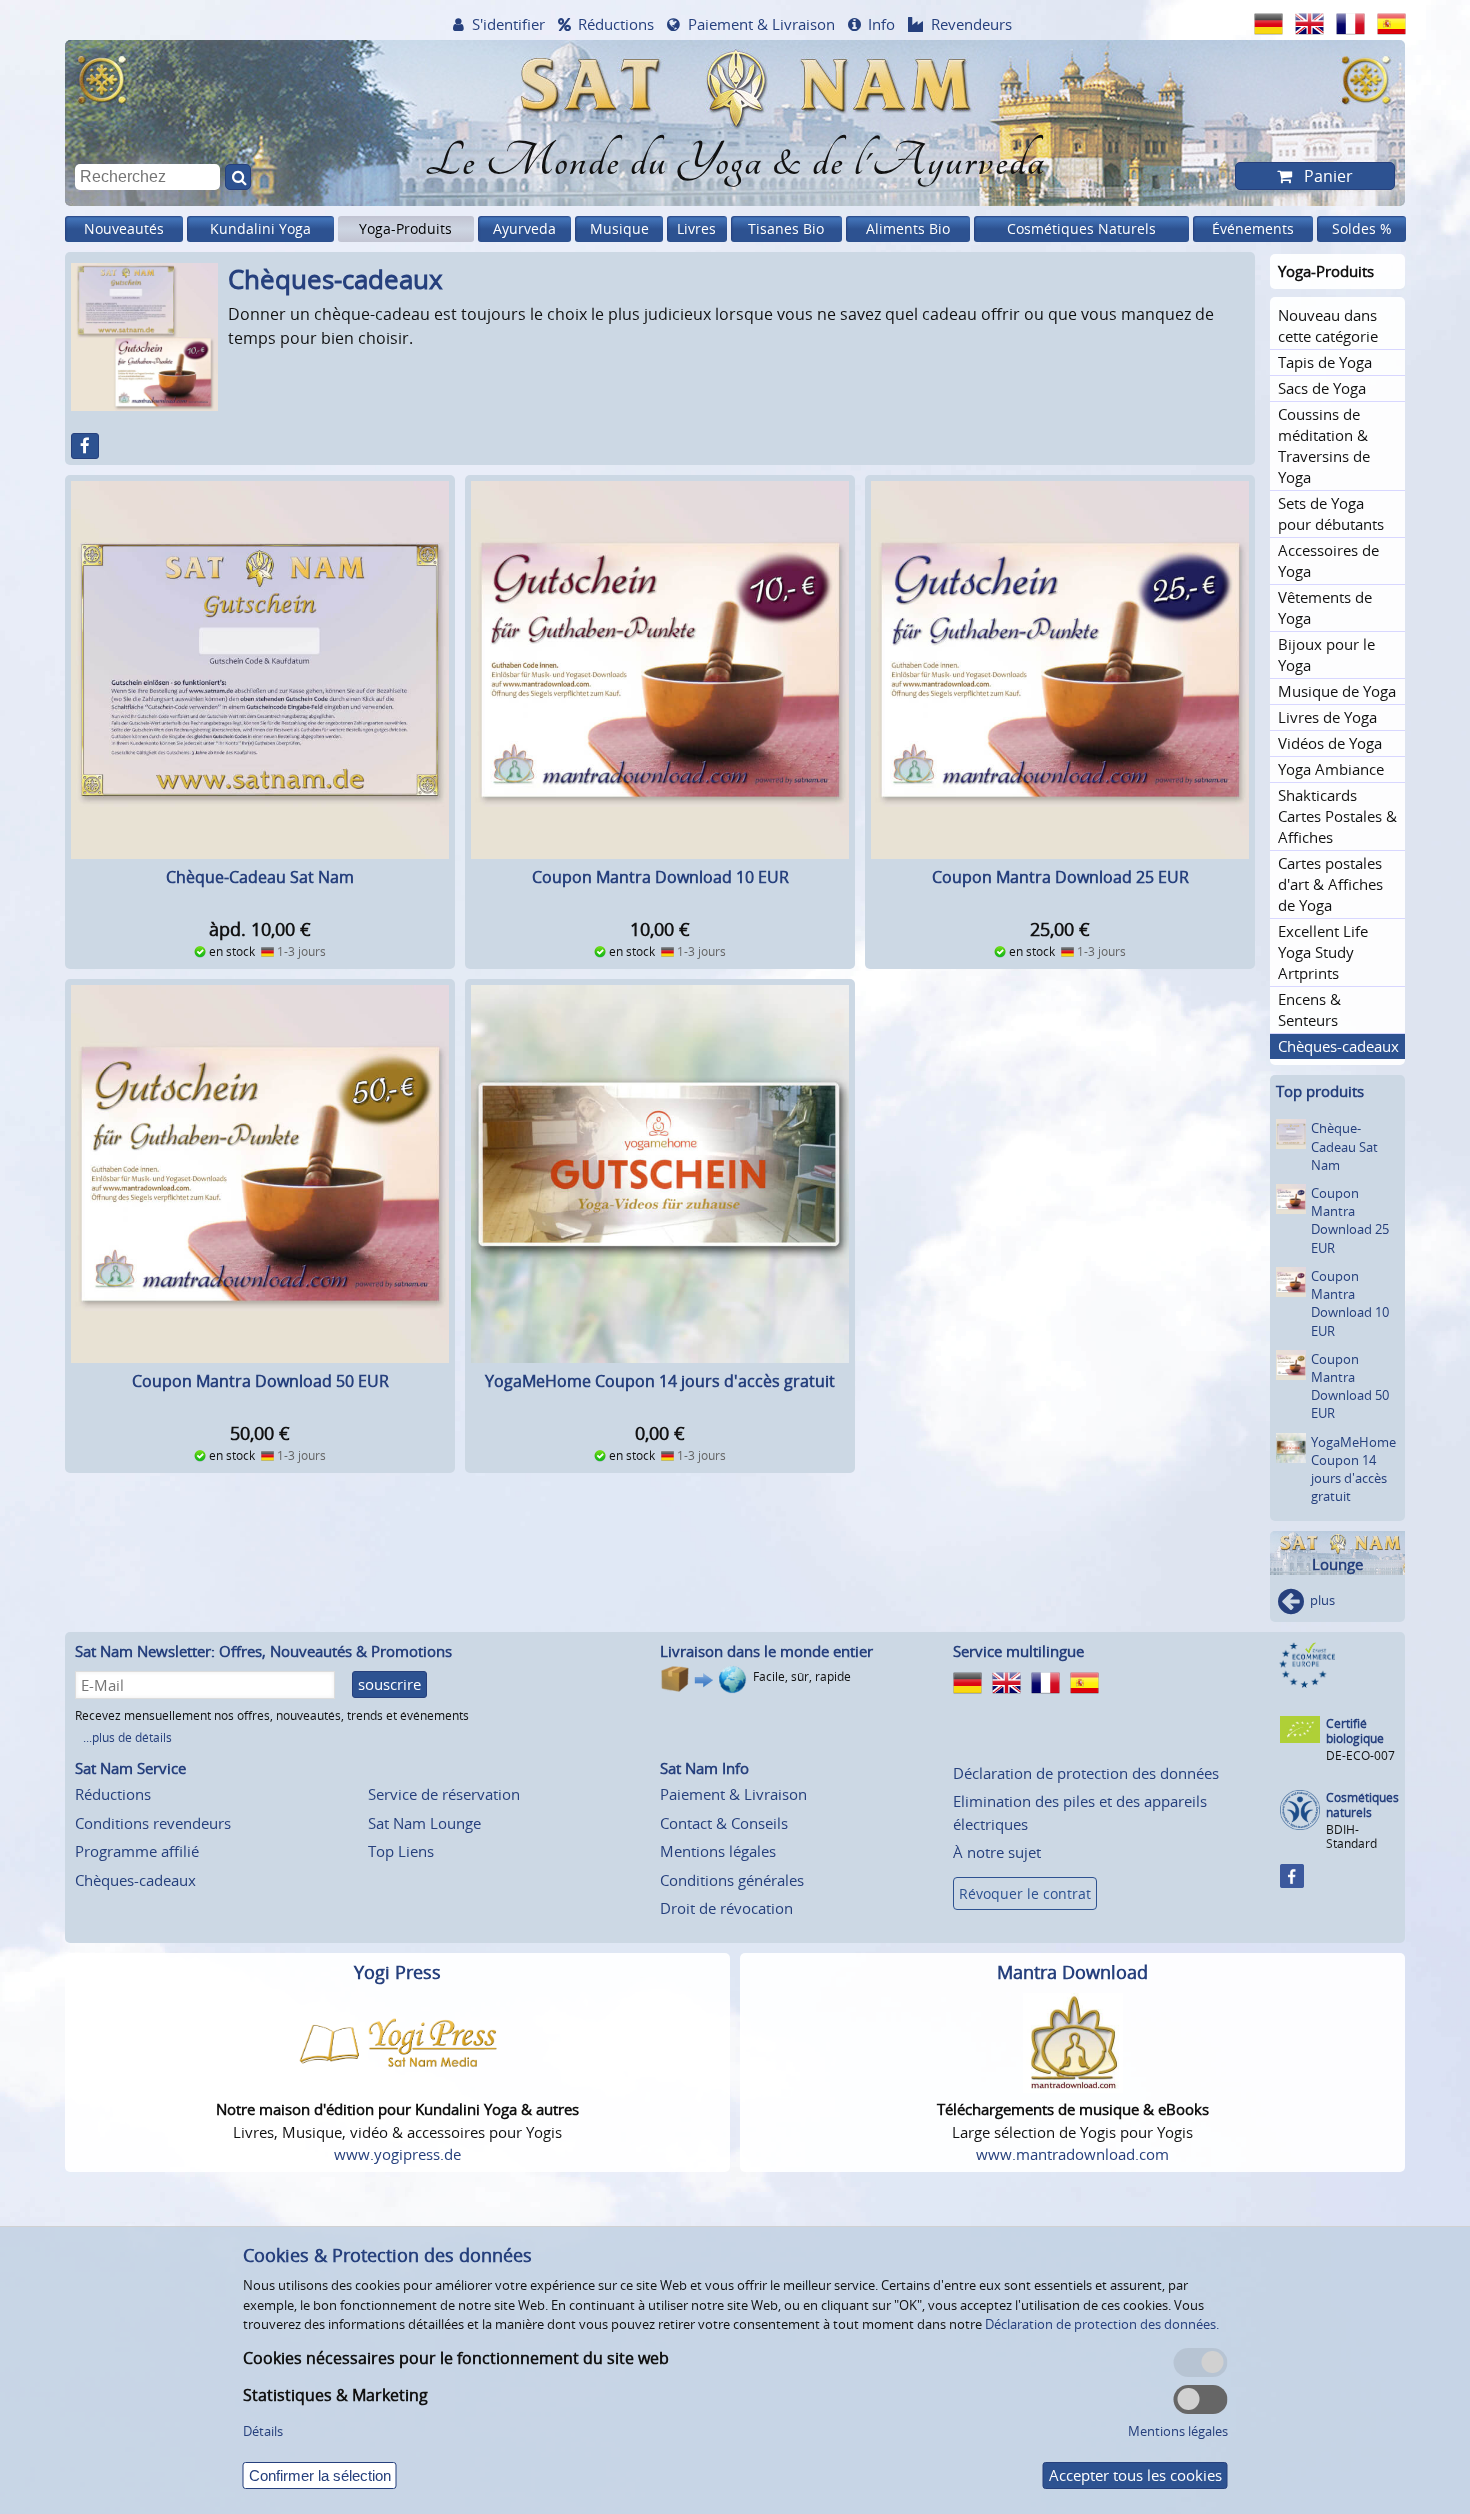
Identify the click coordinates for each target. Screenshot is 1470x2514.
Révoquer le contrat (1025, 1893)
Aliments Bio (908, 228)
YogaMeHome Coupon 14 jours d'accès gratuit (660, 1381)
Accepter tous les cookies (1135, 2475)
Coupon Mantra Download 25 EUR (1060, 877)
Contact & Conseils (724, 1823)
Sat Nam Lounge (424, 1823)
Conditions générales (732, 1880)
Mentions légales (718, 1851)
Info (881, 24)
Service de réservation (444, 1794)
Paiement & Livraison (761, 24)
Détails (263, 2431)
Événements (1253, 228)
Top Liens (401, 1851)
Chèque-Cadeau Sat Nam (260, 877)
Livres (696, 228)
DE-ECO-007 (1360, 1755)
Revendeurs (971, 24)
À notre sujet (997, 1852)
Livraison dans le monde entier (766, 1651)
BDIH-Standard (1351, 1836)
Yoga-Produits (405, 228)
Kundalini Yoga (260, 228)
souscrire (389, 1684)
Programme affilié (137, 1851)
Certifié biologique (1355, 1731)
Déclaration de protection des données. (1102, 2324)
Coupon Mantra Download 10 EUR (660, 877)
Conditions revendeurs (153, 1823)
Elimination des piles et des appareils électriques (1080, 1812)
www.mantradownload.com (1072, 2154)
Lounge (1337, 1564)
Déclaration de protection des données (1086, 1773)
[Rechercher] (238, 177)
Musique (619, 228)
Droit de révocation (726, 1908)
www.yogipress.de (397, 2154)
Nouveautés (124, 228)
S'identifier (508, 24)
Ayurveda (524, 228)
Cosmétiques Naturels (1081, 228)
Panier (1326, 176)
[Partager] (85, 446)
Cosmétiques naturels (1362, 1805)
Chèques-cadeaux (135, 1880)
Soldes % (1362, 228)
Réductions (616, 24)
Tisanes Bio (786, 228)
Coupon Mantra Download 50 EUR (260, 1381)
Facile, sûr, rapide (802, 1676)
